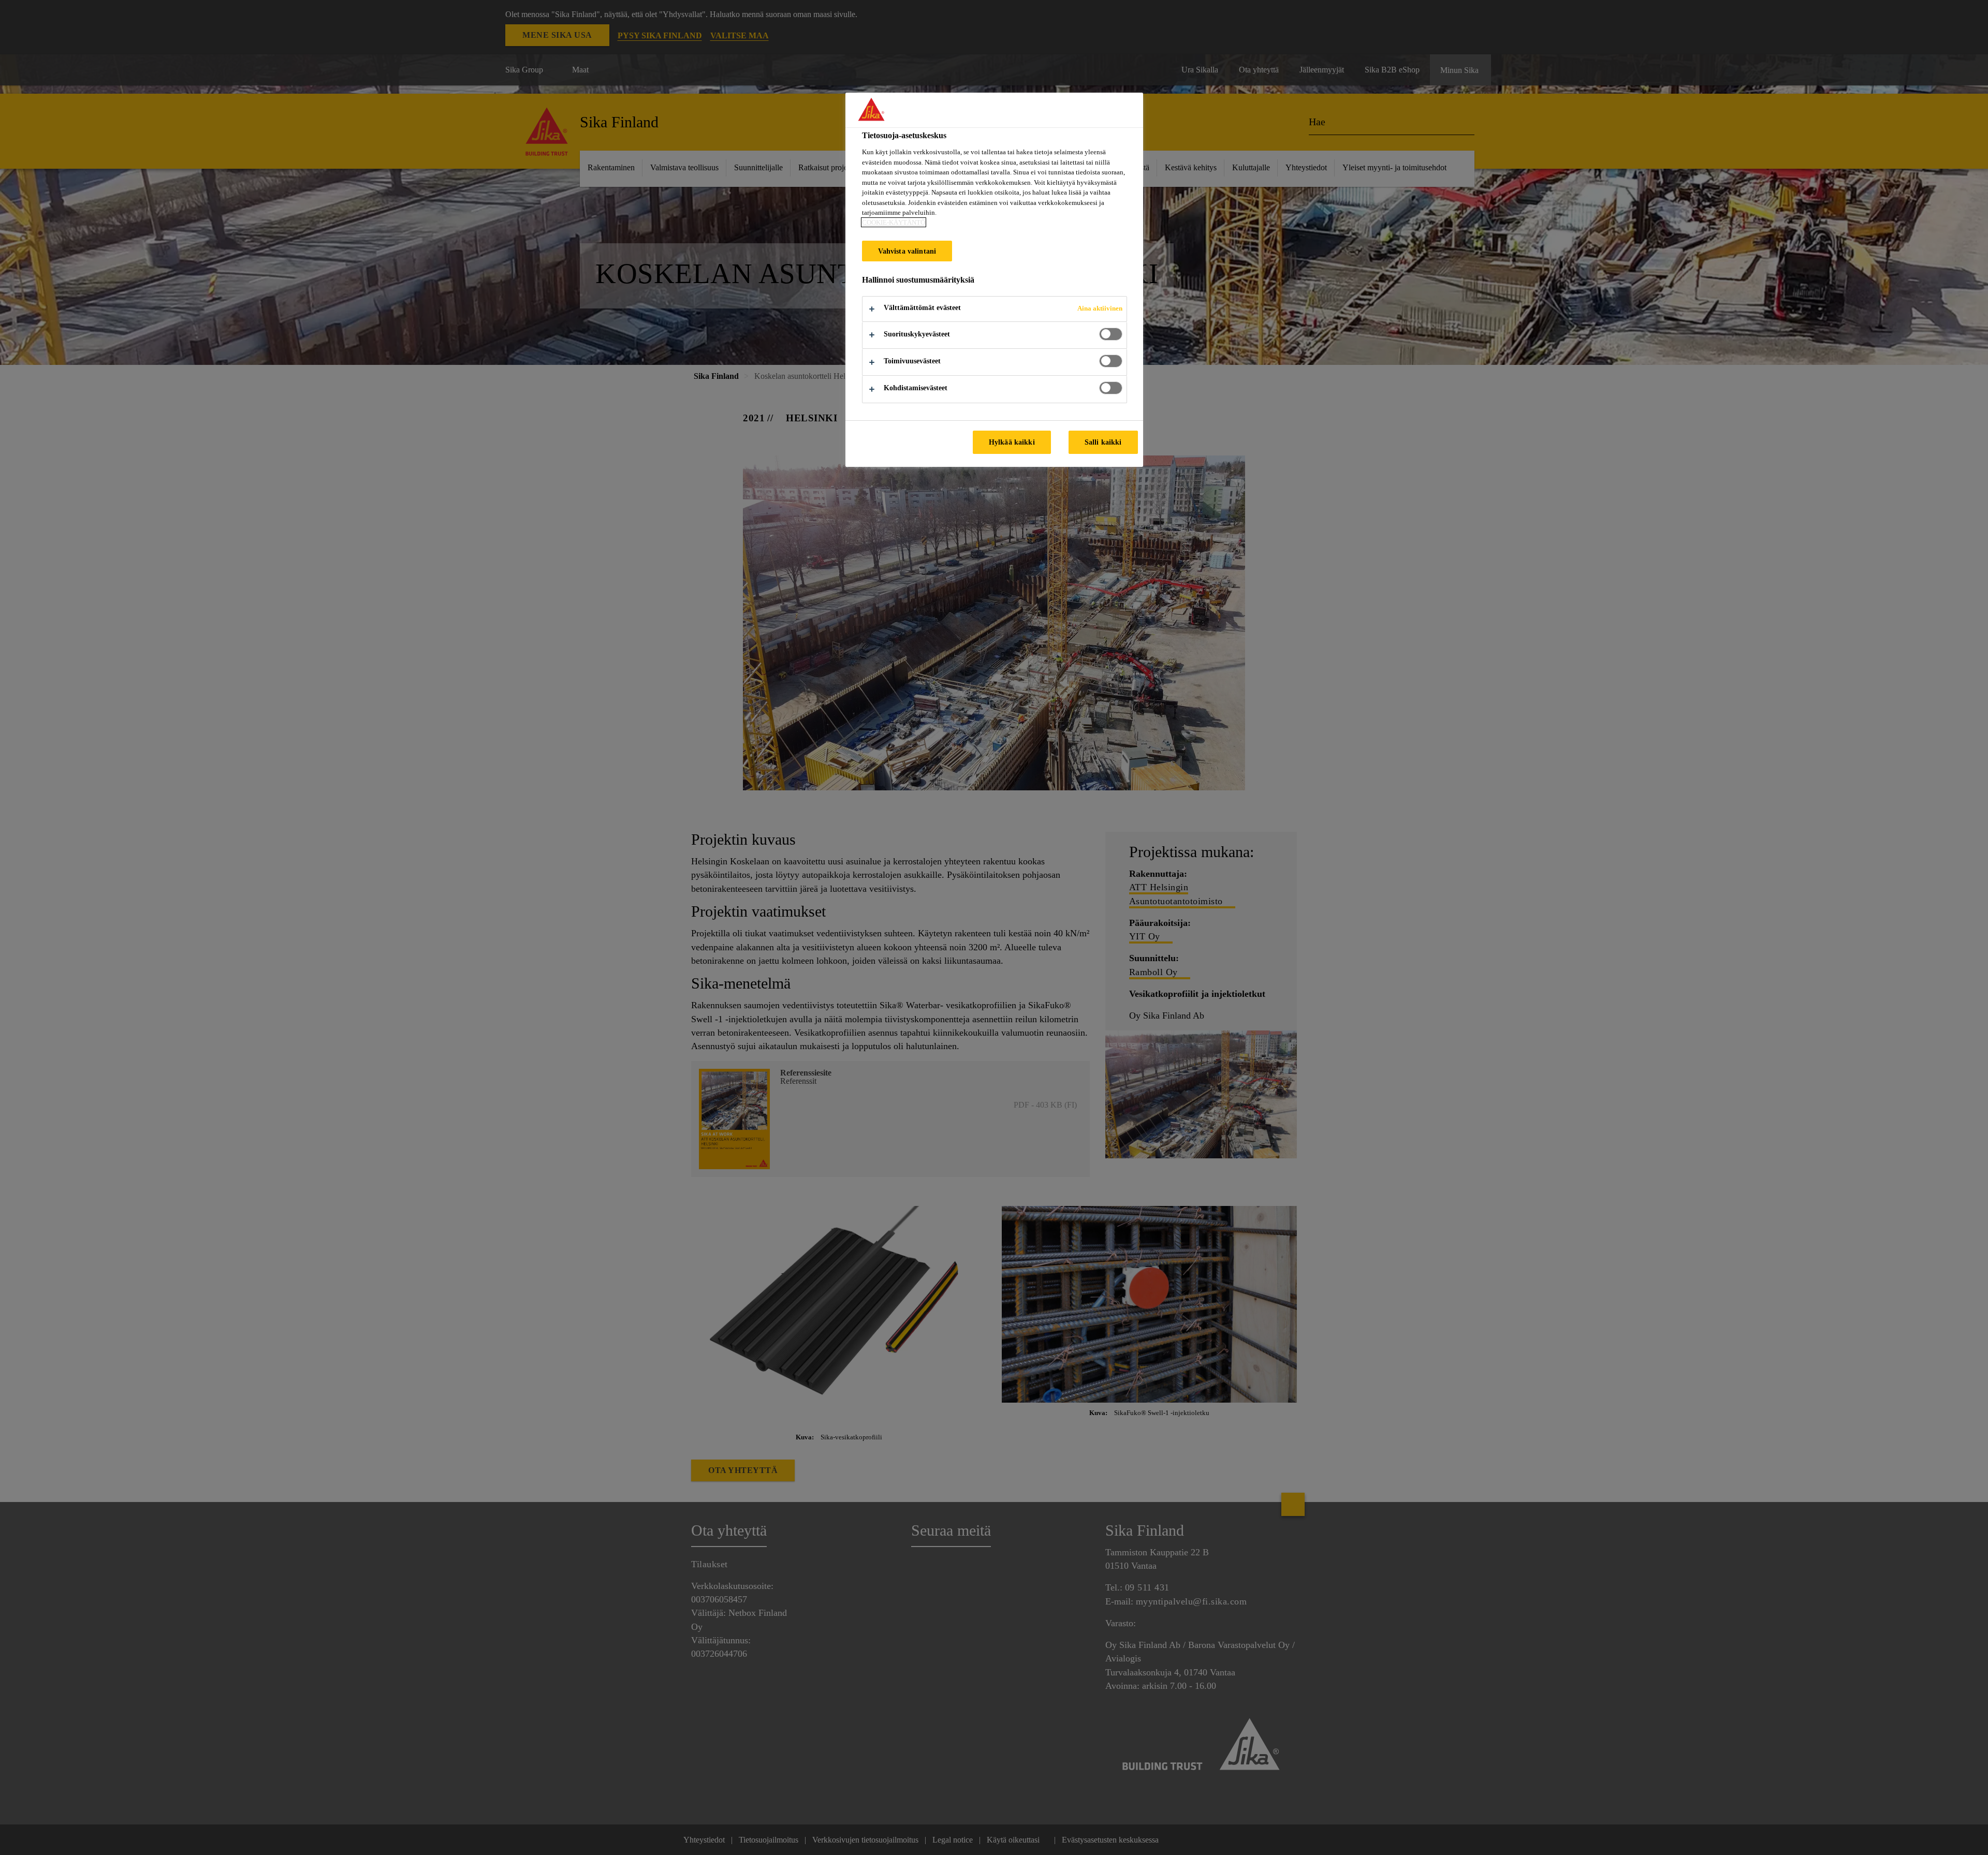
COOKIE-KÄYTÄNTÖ (894, 222)
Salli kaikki (1103, 442)
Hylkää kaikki (1012, 442)
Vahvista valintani (907, 251)
